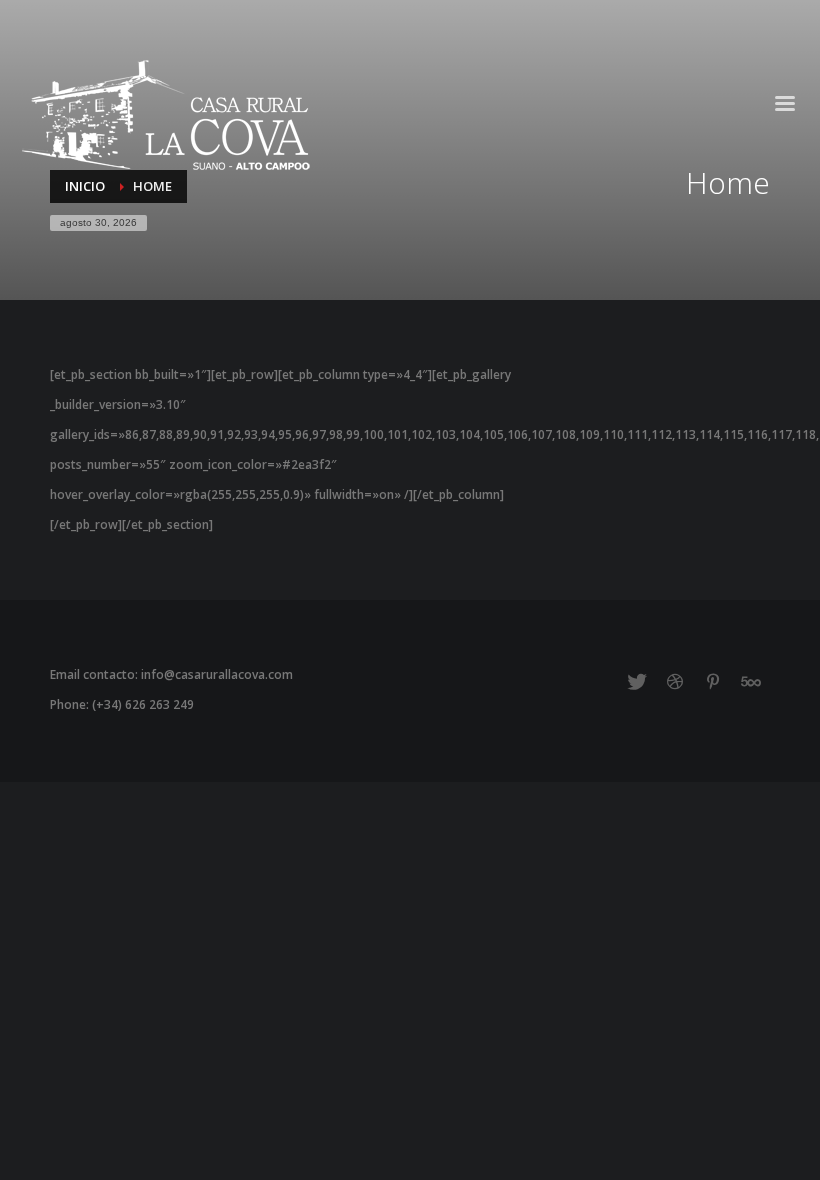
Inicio (85, 186)
